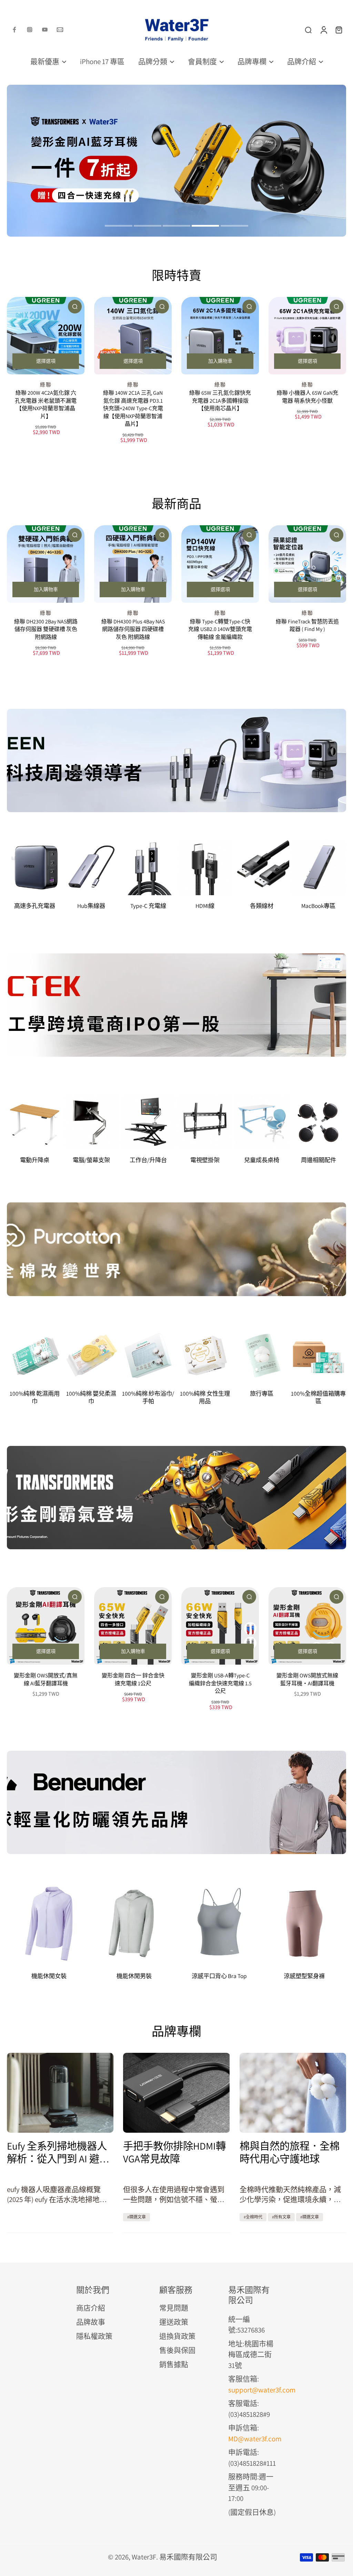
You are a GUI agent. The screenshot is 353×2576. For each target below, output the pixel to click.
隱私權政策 (94, 2336)
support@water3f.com (262, 2390)
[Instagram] (30, 30)
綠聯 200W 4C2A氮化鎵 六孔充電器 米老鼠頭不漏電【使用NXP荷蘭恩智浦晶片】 (46, 405)
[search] (308, 30)
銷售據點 (174, 2364)
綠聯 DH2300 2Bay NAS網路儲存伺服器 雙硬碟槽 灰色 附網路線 (46, 629)
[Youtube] (45, 30)
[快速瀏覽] (75, 307)
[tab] (119, 227)
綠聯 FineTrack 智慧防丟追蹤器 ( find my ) (307, 625)
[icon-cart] (339, 30)
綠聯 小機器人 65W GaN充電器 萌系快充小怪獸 (307, 397)
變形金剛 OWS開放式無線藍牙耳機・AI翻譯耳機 (307, 1679)
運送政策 (174, 2322)
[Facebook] (14, 30)
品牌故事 (91, 2322)
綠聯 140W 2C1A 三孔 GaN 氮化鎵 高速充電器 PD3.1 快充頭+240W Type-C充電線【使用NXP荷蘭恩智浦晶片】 (133, 408)
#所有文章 (281, 2217)
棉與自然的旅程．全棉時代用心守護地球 (290, 2152)
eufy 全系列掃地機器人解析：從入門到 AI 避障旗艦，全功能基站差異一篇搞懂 (58, 2152)
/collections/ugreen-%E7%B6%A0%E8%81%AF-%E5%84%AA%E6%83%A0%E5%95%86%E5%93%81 (154, 89)
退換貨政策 (177, 2336)
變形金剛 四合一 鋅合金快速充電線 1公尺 (133, 1679)
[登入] (323, 30)
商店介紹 (91, 2308)
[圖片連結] (176, 761)
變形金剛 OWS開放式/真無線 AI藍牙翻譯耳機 (46, 1679)
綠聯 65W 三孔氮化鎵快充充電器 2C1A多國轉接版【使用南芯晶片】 (220, 401)
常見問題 (174, 2308)
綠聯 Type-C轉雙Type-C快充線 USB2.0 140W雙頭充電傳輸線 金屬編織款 (220, 629)
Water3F (144, 2557)
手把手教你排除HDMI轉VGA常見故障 (174, 2152)
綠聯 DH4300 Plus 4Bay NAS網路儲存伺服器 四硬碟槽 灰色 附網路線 (133, 629)
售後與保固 (177, 2350)
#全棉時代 (253, 2217)
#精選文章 (137, 2217)
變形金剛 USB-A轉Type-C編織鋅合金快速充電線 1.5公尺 (220, 1683)
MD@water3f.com (255, 2439)
